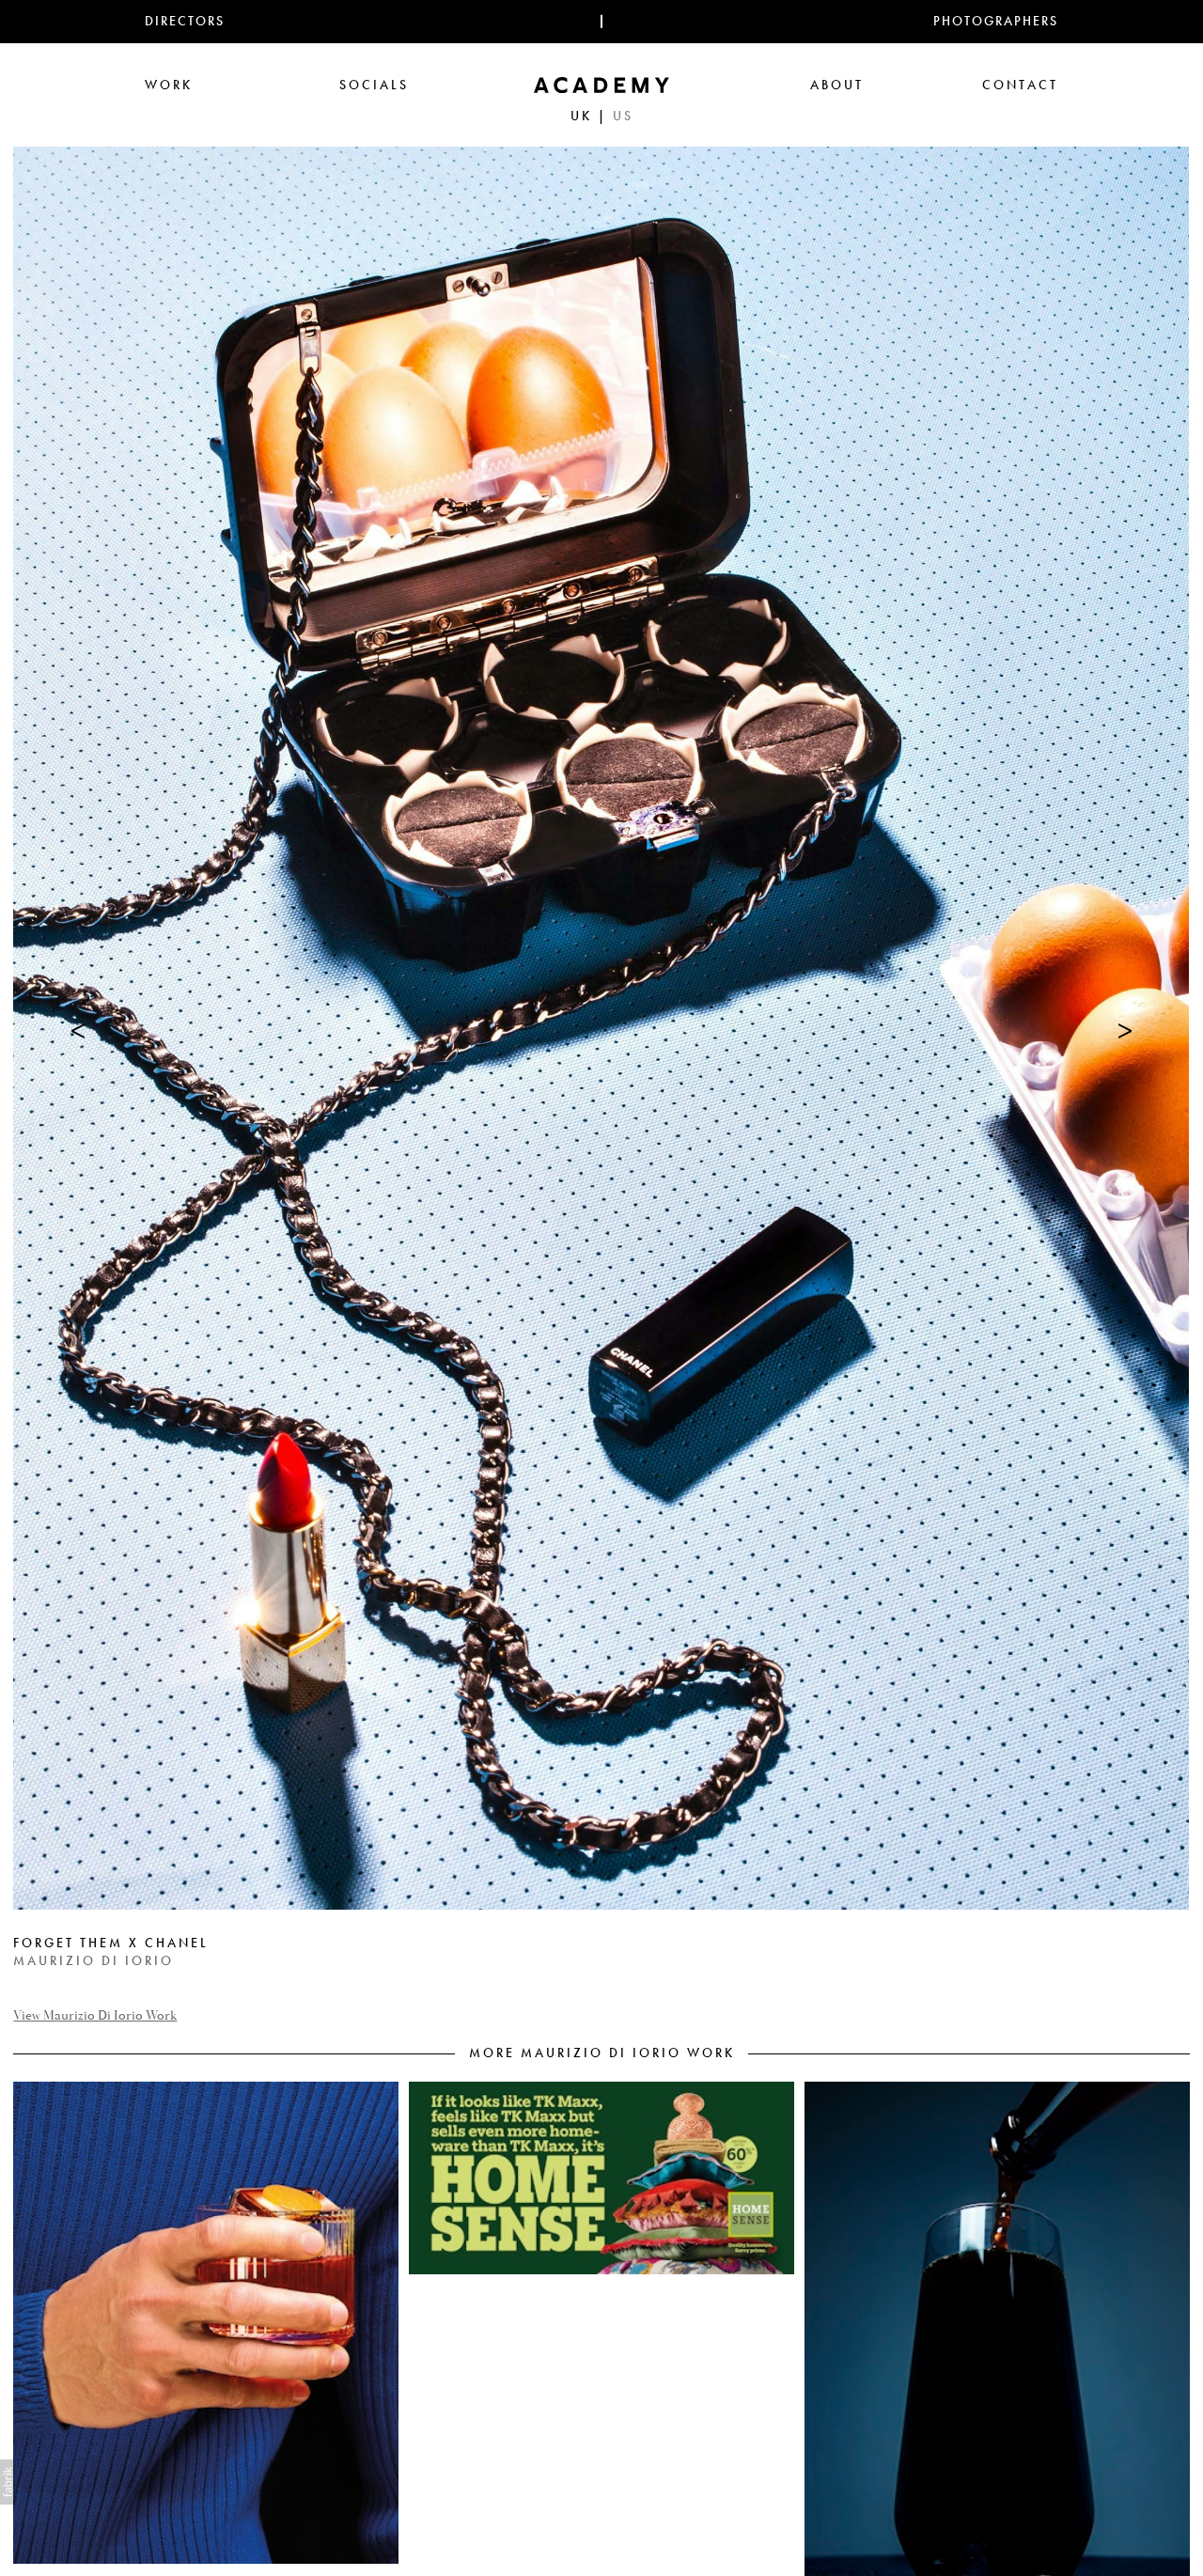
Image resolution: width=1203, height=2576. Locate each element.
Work (169, 85)
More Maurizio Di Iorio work (602, 2053)
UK (581, 116)
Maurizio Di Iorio (94, 1961)
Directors (185, 21)
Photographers (996, 21)
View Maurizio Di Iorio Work (95, 2016)
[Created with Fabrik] (8, 2482)
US (623, 116)
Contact (1020, 85)
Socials (374, 85)
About (837, 85)
